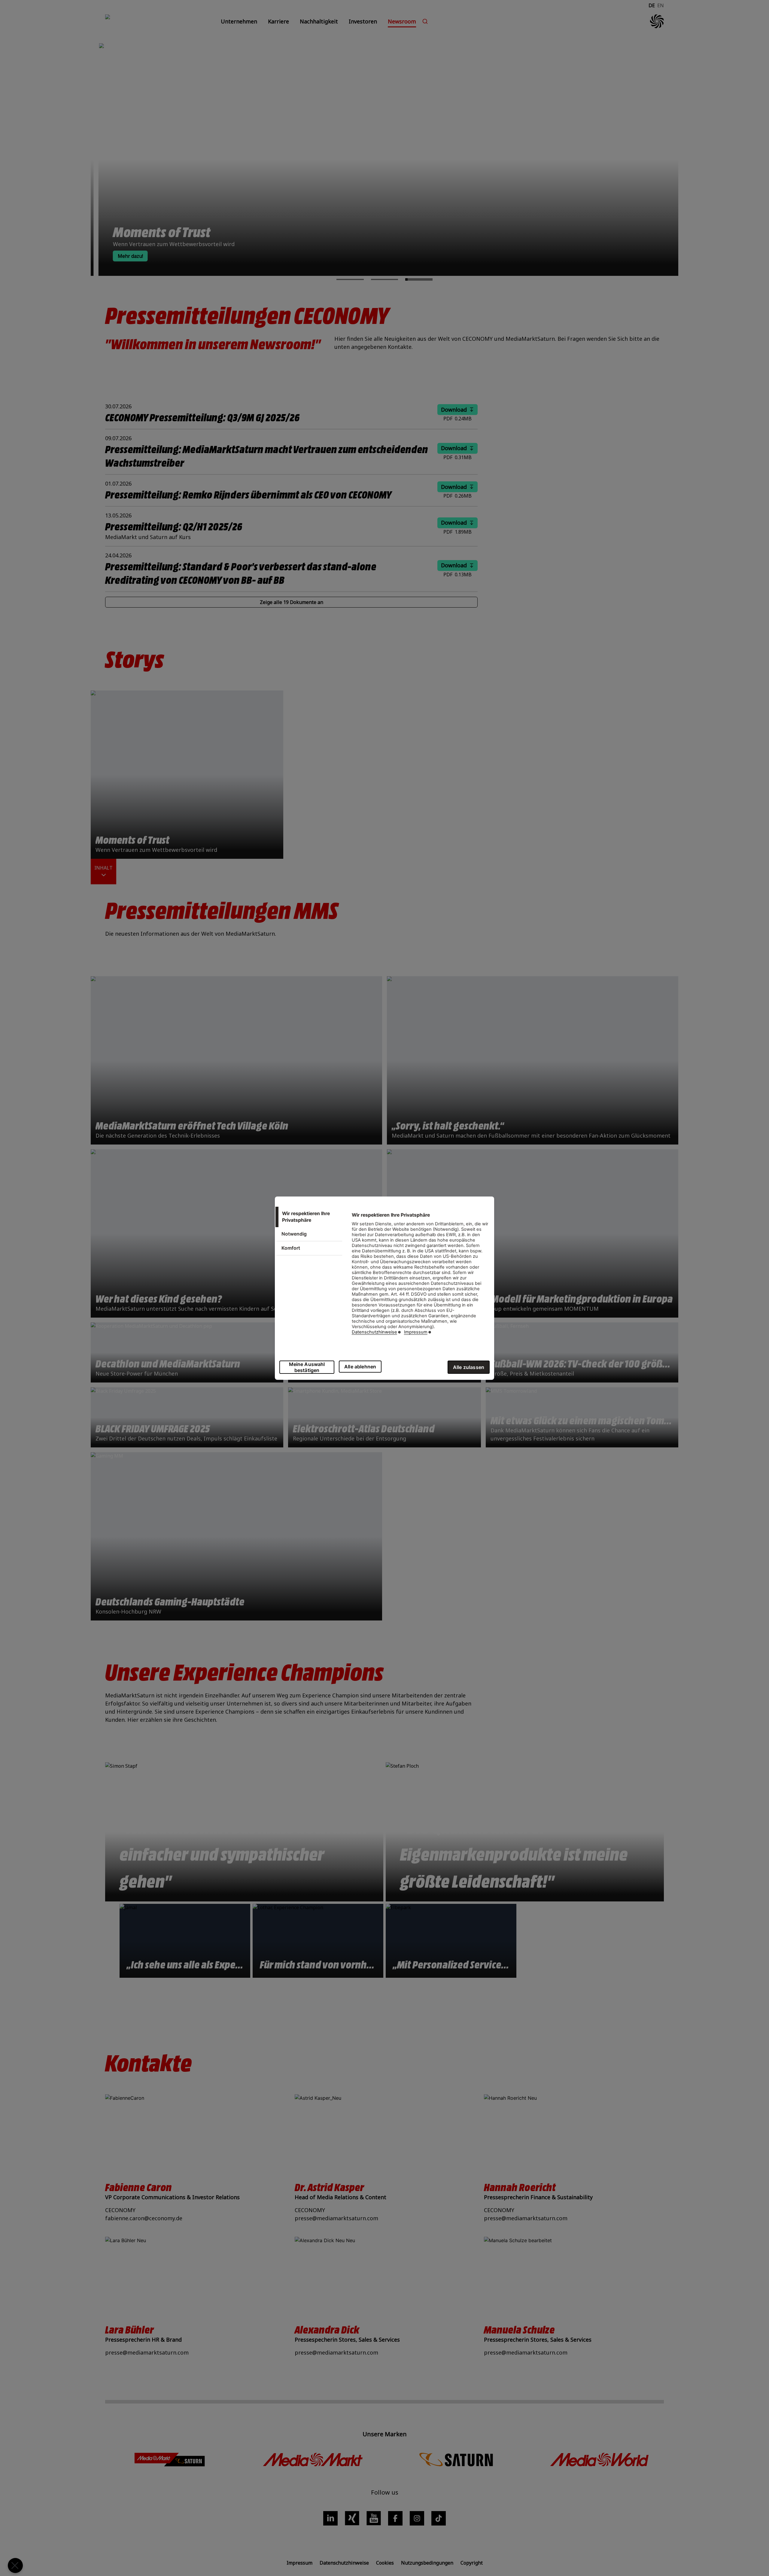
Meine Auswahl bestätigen (307, 1367)
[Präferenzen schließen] (15, 2565)
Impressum (416, 1332)
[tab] (309, 1217)
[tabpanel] (420, 1277)
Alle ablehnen (360, 1367)
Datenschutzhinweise (374, 1332)
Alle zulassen (469, 1367)
